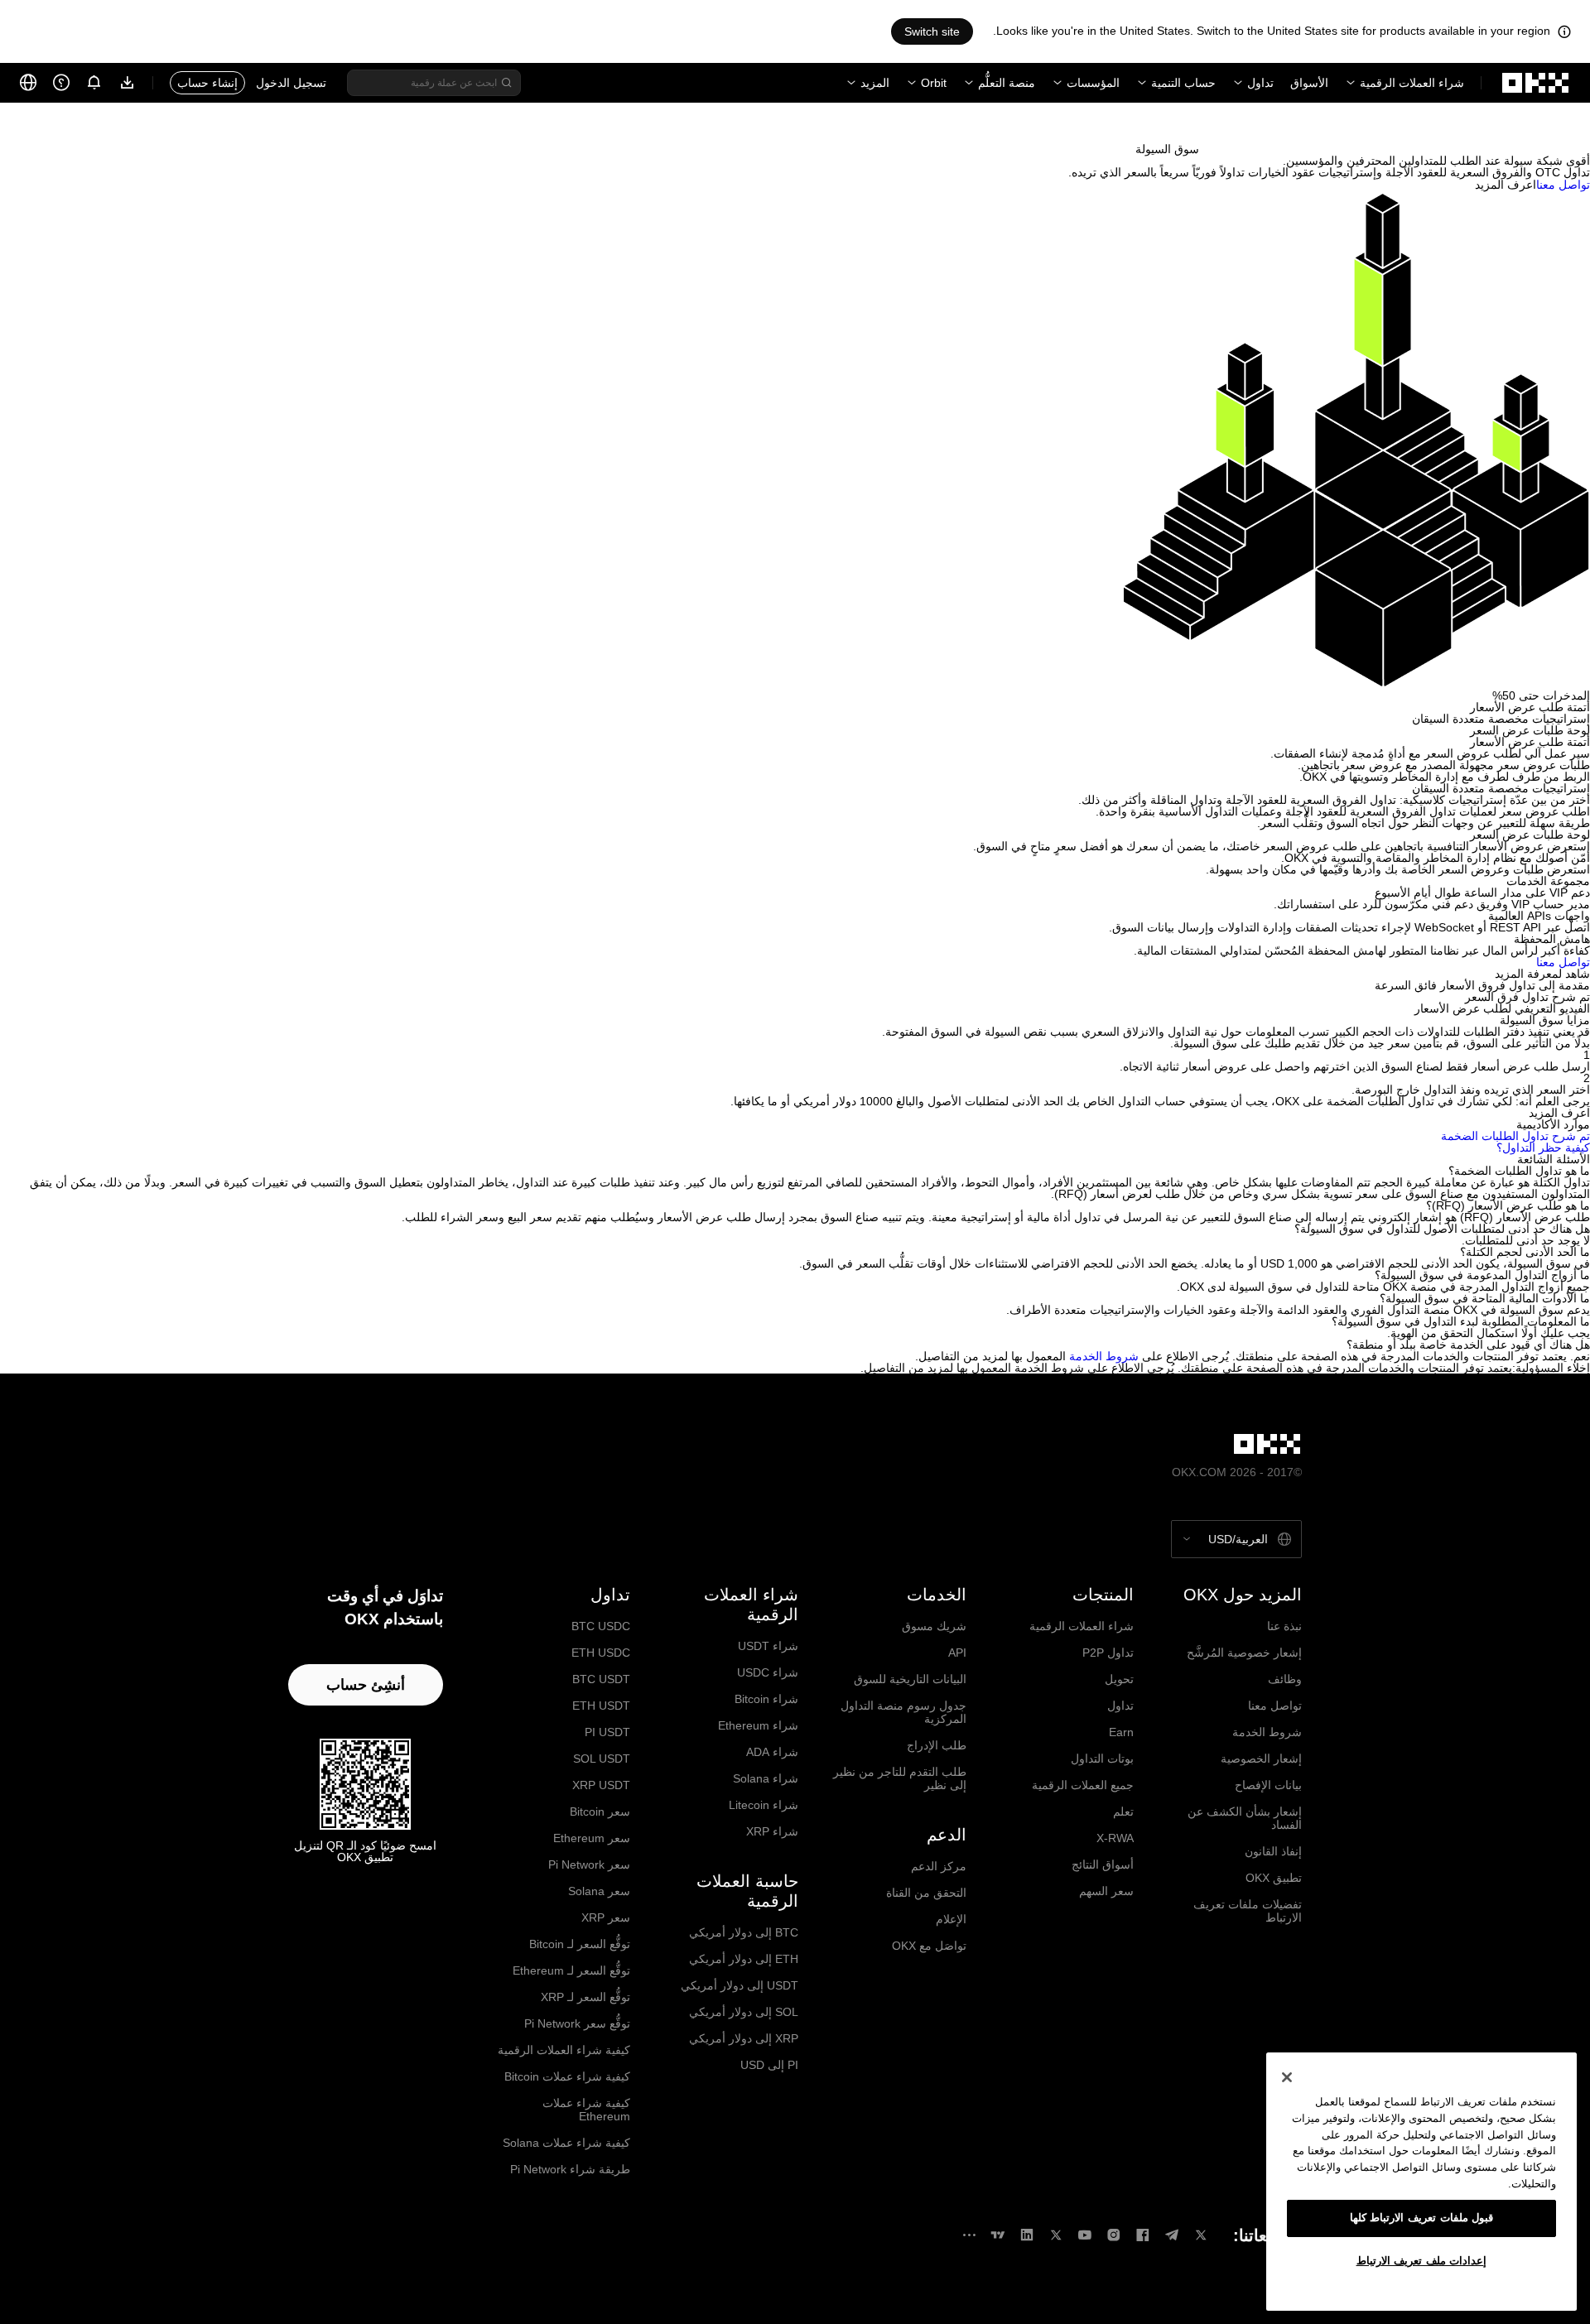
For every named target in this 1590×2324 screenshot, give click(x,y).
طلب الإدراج (937, 1745)
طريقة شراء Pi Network (570, 2169)
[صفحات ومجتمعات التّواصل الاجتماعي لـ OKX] (969, 2235)
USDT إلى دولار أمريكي (740, 1985)
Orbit (934, 83)
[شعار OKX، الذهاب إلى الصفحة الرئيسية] (1536, 83)
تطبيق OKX (1274, 1878)
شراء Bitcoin (766, 1699)
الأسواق (1309, 83)
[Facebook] (1143, 2235)
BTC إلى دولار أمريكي (744, 1932)
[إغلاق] (1287, 2077)
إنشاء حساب (207, 83)
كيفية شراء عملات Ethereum (586, 2110)
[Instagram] (1114, 2235)
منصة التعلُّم (1007, 83)
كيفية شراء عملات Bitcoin (567, 2076)
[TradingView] (998, 2235)
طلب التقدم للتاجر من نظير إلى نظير (900, 1778)
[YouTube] (1085, 2235)
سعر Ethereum (592, 1838)
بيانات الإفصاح (1268, 1785)
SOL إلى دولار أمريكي (744, 2012)
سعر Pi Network (589, 1864)
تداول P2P (1108, 1653)
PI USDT (607, 1732)
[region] (1421, 2182)
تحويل (1119, 1679)
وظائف (1285, 1679)
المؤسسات (1093, 83)
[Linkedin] (1027, 2235)
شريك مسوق (934, 1626)
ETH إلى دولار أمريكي (744, 1959)
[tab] (795, 707)
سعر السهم (1106, 1891)
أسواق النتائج (1103, 1864)
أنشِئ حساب (366, 1685)
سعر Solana (599, 1891)
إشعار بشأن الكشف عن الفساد (1245, 1818)
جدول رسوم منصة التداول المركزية (903, 1712)
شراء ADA (772, 1752)
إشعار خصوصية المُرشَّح (1244, 1653)
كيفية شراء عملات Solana (566, 2143)
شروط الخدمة (1104, 1356)
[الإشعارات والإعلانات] (94, 83)
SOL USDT (602, 1759)
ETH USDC (601, 1653)
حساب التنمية (1183, 83)
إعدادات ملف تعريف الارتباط (1422, 2261)
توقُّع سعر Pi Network (577, 2023)
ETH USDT (601, 1706)
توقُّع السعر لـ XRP (585, 1997)
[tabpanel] (795, 759)
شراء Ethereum (758, 1725)
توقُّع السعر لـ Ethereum (571, 1970)
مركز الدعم (939, 1866)
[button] (795, 1171)
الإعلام (951, 1919)
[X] (1201, 2235)
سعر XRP (606, 1917)
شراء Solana (766, 1778)
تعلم (1123, 1812)
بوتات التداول (1102, 1759)
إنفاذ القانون (1273, 1851)
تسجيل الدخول (291, 83)
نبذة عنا (1284, 1626)
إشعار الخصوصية (1261, 1759)
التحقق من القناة (926, 1893)
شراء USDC (768, 1672)
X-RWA (1115, 1838)
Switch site (932, 31)
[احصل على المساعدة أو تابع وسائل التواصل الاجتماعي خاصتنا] (61, 83)
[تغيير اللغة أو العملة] (28, 83)
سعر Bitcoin (600, 1812)
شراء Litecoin (764, 1805)
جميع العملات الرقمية (1083, 1785)
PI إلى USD (769, 2065)
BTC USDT (601, 1679)
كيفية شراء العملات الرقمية (564, 2050)
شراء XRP (772, 1831)
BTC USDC (601, 1626)
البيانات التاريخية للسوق (910, 1679)
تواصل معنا (1275, 1706)
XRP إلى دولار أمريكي (744, 2038)
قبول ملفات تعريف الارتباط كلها (1422, 2218)
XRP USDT (601, 1785)
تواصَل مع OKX (929, 1946)
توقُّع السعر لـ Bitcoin (580, 1944)
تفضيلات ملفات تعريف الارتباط (1248, 1911)
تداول (1260, 83)
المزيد (875, 83)
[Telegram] (1172, 2235)
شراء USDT (768, 1646)
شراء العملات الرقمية (1412, 83)
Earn (1121, 1732)
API (957, 1653)
